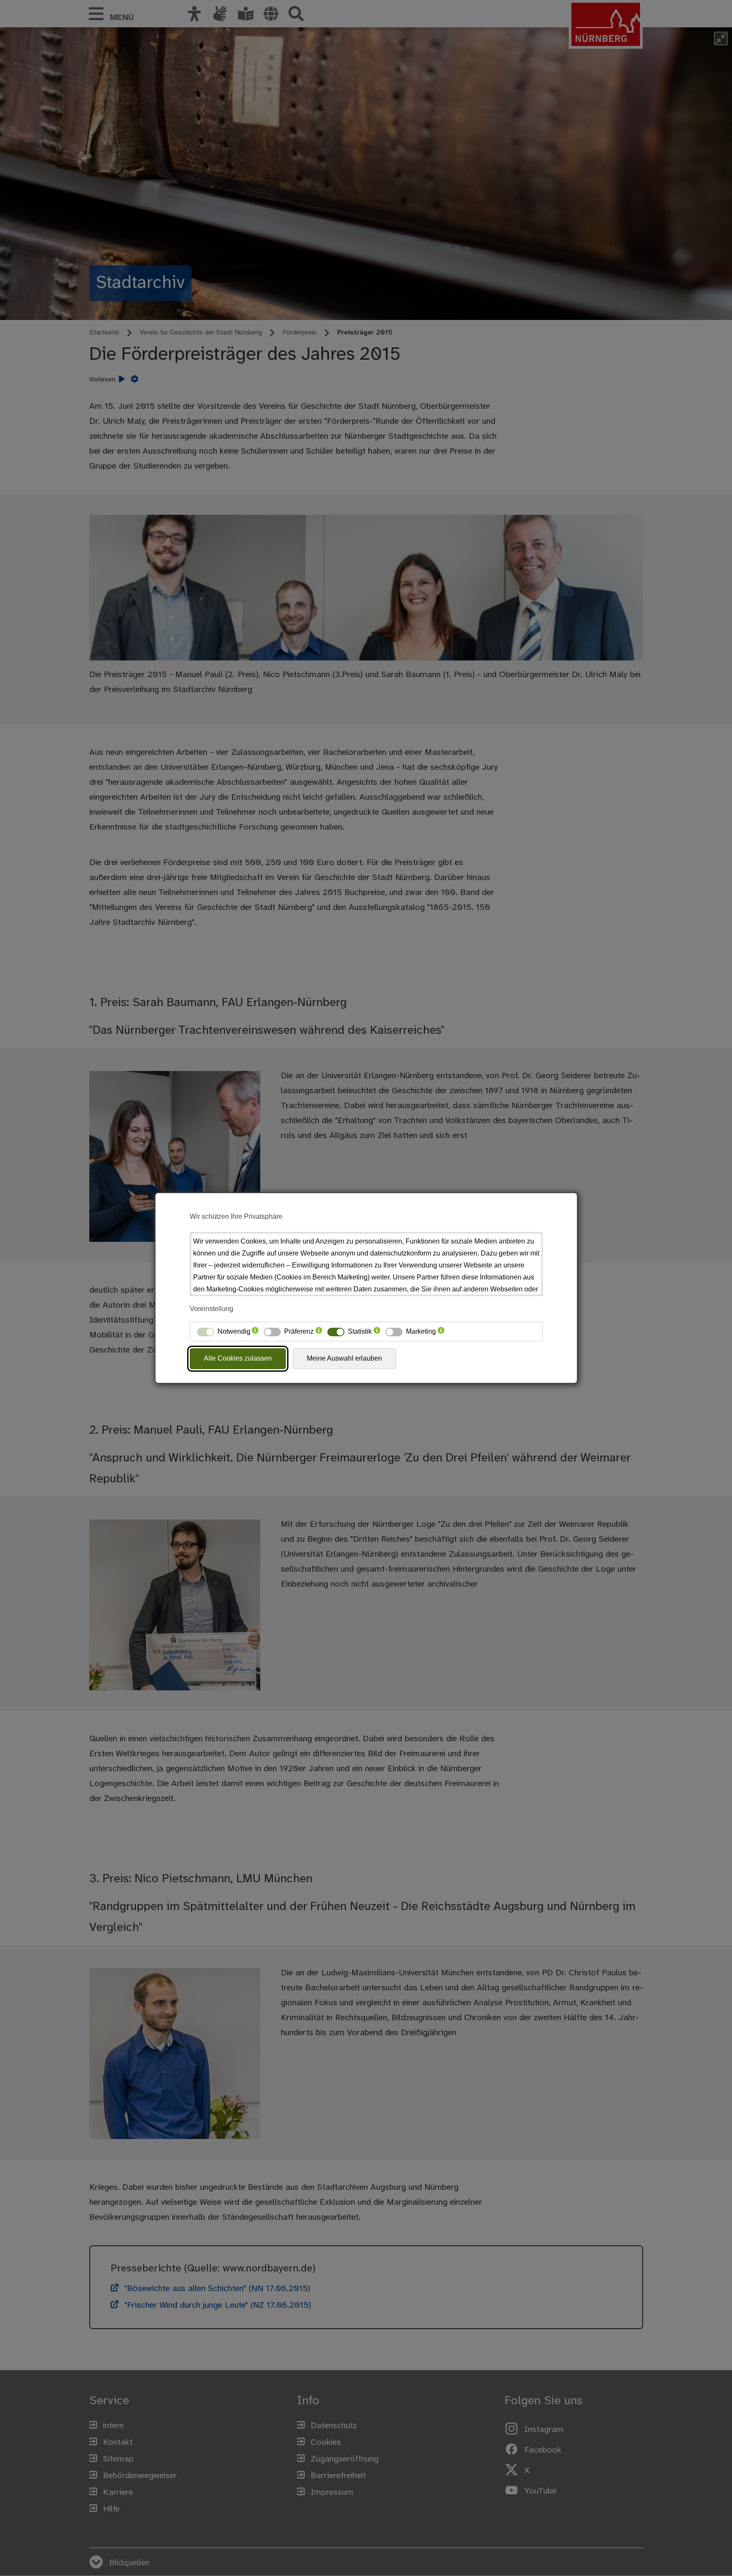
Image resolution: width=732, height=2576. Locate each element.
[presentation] (255, 1332)
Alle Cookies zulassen (238, 1358)
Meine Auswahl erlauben (344, 1358)
